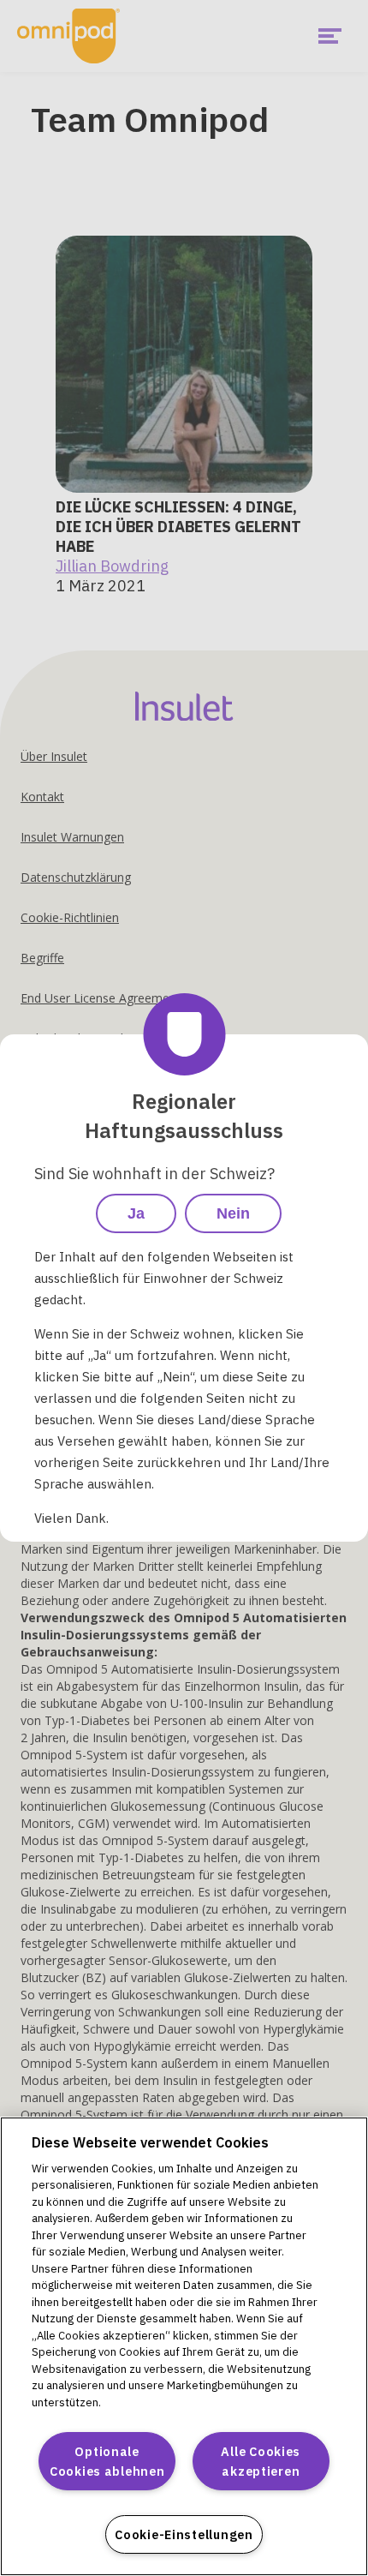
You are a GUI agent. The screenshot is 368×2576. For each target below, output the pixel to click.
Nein (233, 1213)
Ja (136, 1213)
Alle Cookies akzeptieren (261, 2461)
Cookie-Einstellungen (184, 2534)
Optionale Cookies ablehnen (107, 2461)
